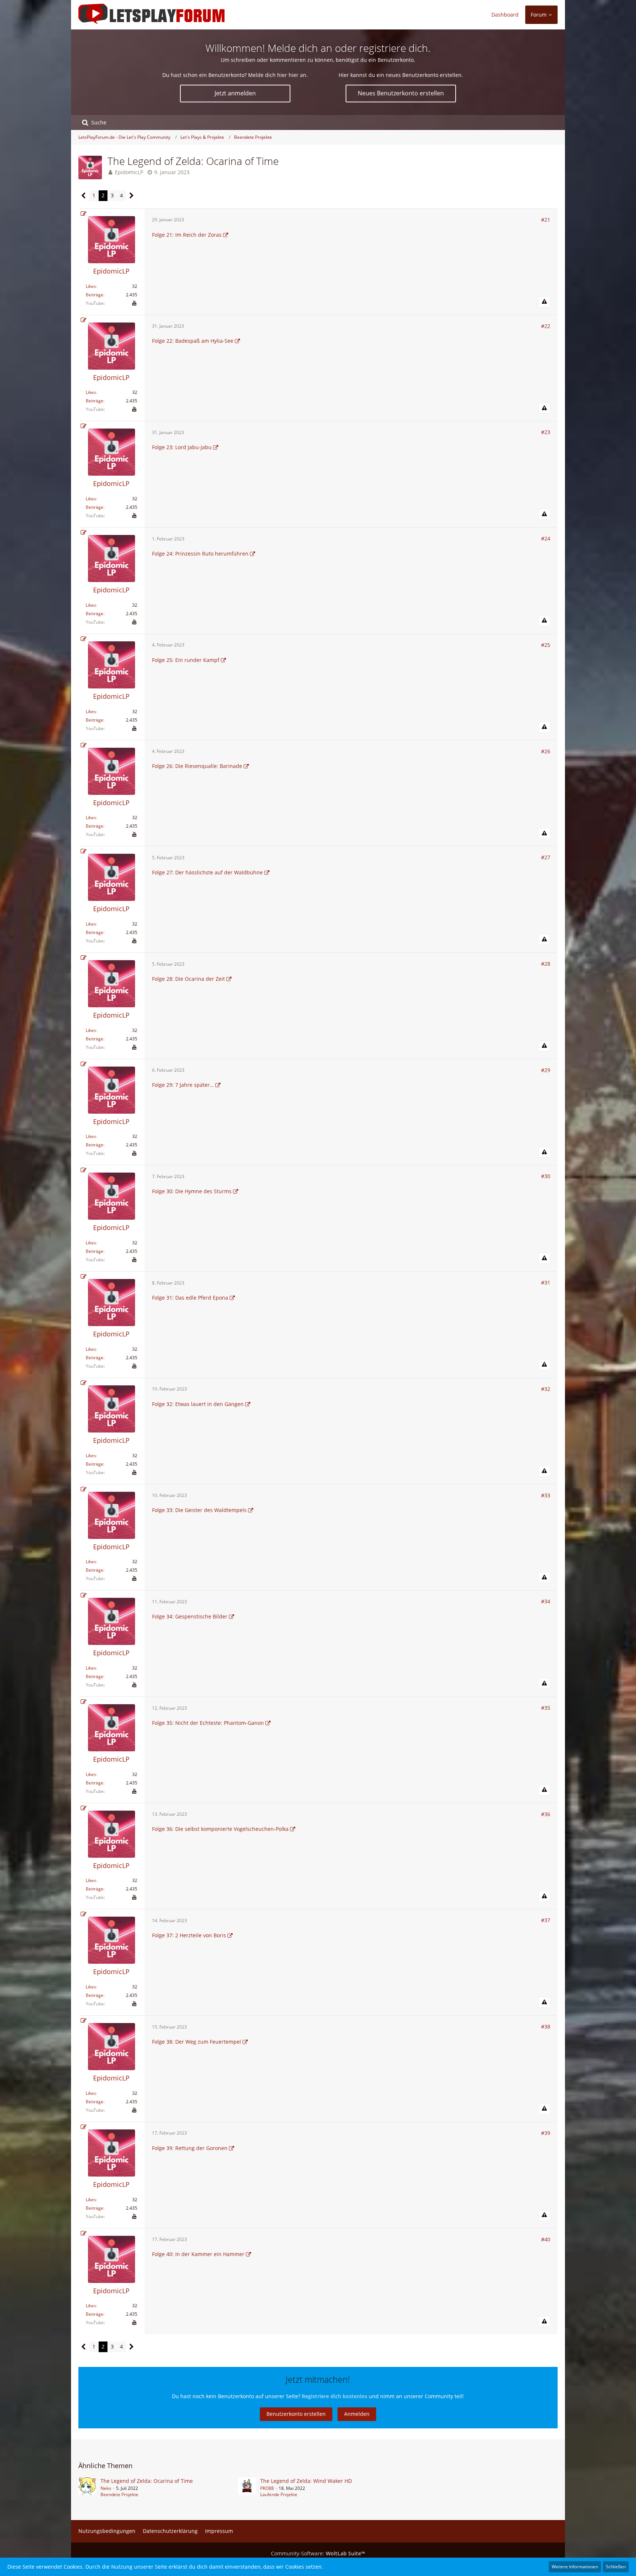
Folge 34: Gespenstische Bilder (190, 1616)
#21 (546, 220)
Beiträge (95, 295)
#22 (546, 326)
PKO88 (267, 2488)
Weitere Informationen (575, 2567)
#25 (546, 645)
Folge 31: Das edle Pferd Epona (190, 1298)
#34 (546, 1601)
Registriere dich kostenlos (335, 2396)
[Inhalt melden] (544, 302)
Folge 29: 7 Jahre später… (183, 1085)
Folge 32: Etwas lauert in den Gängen (198, 1404)
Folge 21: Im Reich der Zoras (187, 235)
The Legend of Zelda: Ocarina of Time (147, 2481)
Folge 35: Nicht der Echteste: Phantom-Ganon (208, 1723)
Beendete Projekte (119, 2494)
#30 (546, 1176)
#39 (546, 2133)
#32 (546, 1389)
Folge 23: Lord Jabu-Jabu (182, 447)
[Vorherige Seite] (84, 196)
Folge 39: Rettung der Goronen (190, 2148)
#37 (546, 1920)
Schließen (616, 2567)
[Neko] (87, 2488)
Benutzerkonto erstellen (296, 2414)
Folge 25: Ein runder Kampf (186, 660)
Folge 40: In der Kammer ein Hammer (198, 2254)
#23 (546, 432)
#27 (546, 857)
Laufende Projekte (279, 2494)
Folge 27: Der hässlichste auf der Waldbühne (207, 872)
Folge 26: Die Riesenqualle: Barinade (197, 766)
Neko (106, 2488)
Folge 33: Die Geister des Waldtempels (199, 1510)
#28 (546, 964)
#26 (546, 751)
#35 (546, 1708)
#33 (546, 1495)
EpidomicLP (129, 172)
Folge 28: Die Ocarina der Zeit (188, 979)
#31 (546, 1282)
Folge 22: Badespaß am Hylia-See (193, 341)
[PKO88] (247, 2488)
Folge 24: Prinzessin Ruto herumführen (200, 554)
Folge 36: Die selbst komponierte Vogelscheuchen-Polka (220, 1829)
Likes (91, 286)
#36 (546, 1814)
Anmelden (357, 2414)
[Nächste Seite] (132, 196)
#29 (546, 1070)
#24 (546, 538)
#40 (546, 2239)
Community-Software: (318, 2553)
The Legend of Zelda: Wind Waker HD (306, 2481)
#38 (546, 2027)
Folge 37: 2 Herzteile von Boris (189, 1935)
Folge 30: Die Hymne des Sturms (192, 1191)
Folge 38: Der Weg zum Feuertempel (197, 2042)
